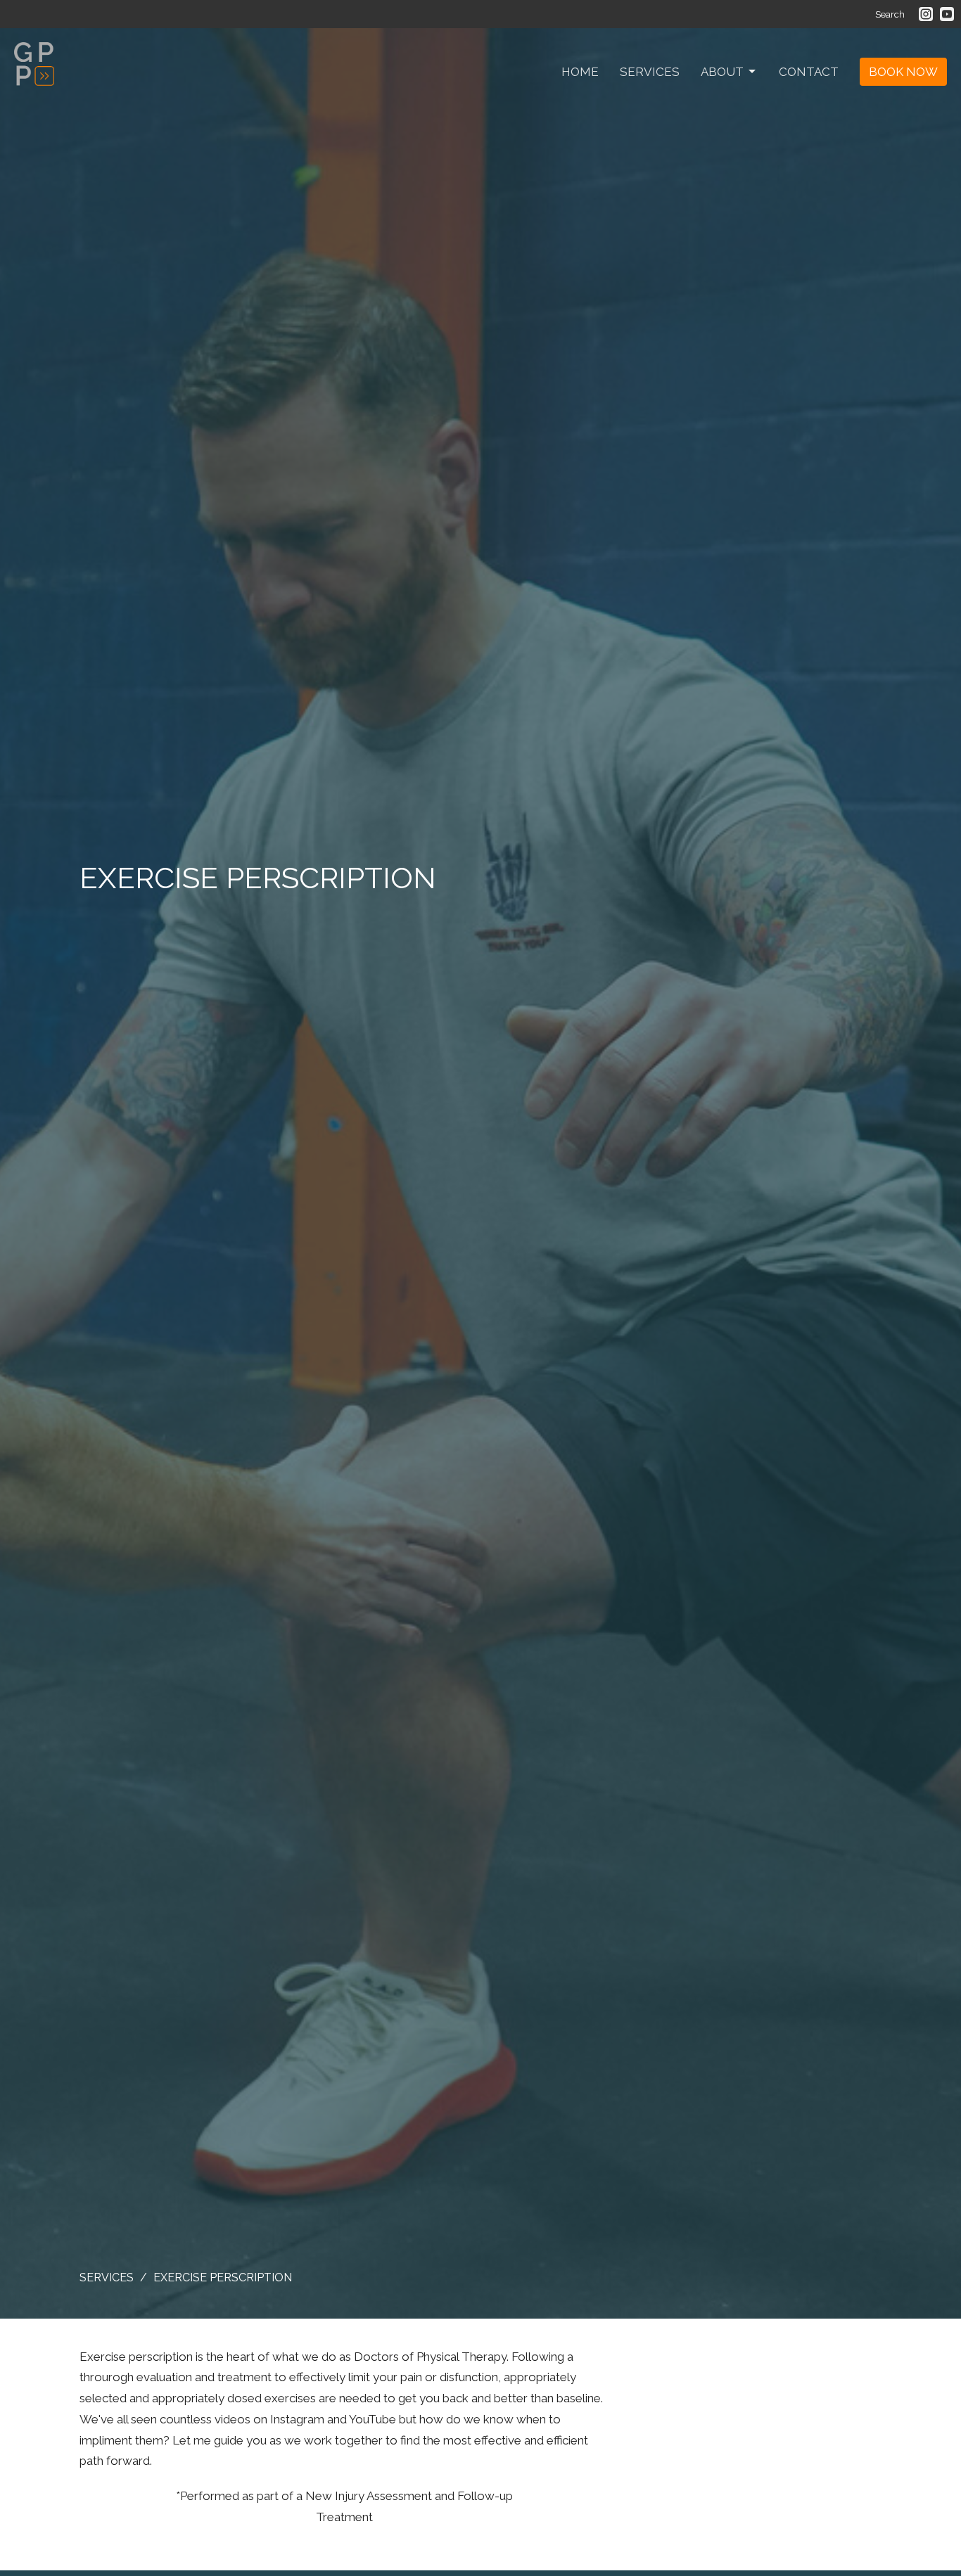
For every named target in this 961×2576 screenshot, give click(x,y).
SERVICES (107, 2277)
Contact (809, 72)
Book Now (903, 72)
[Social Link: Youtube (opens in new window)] (947, 14)
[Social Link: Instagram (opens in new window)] (926, 14)
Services (650, 72)
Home (580, 72)
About (722, 72)
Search (890, 14)
